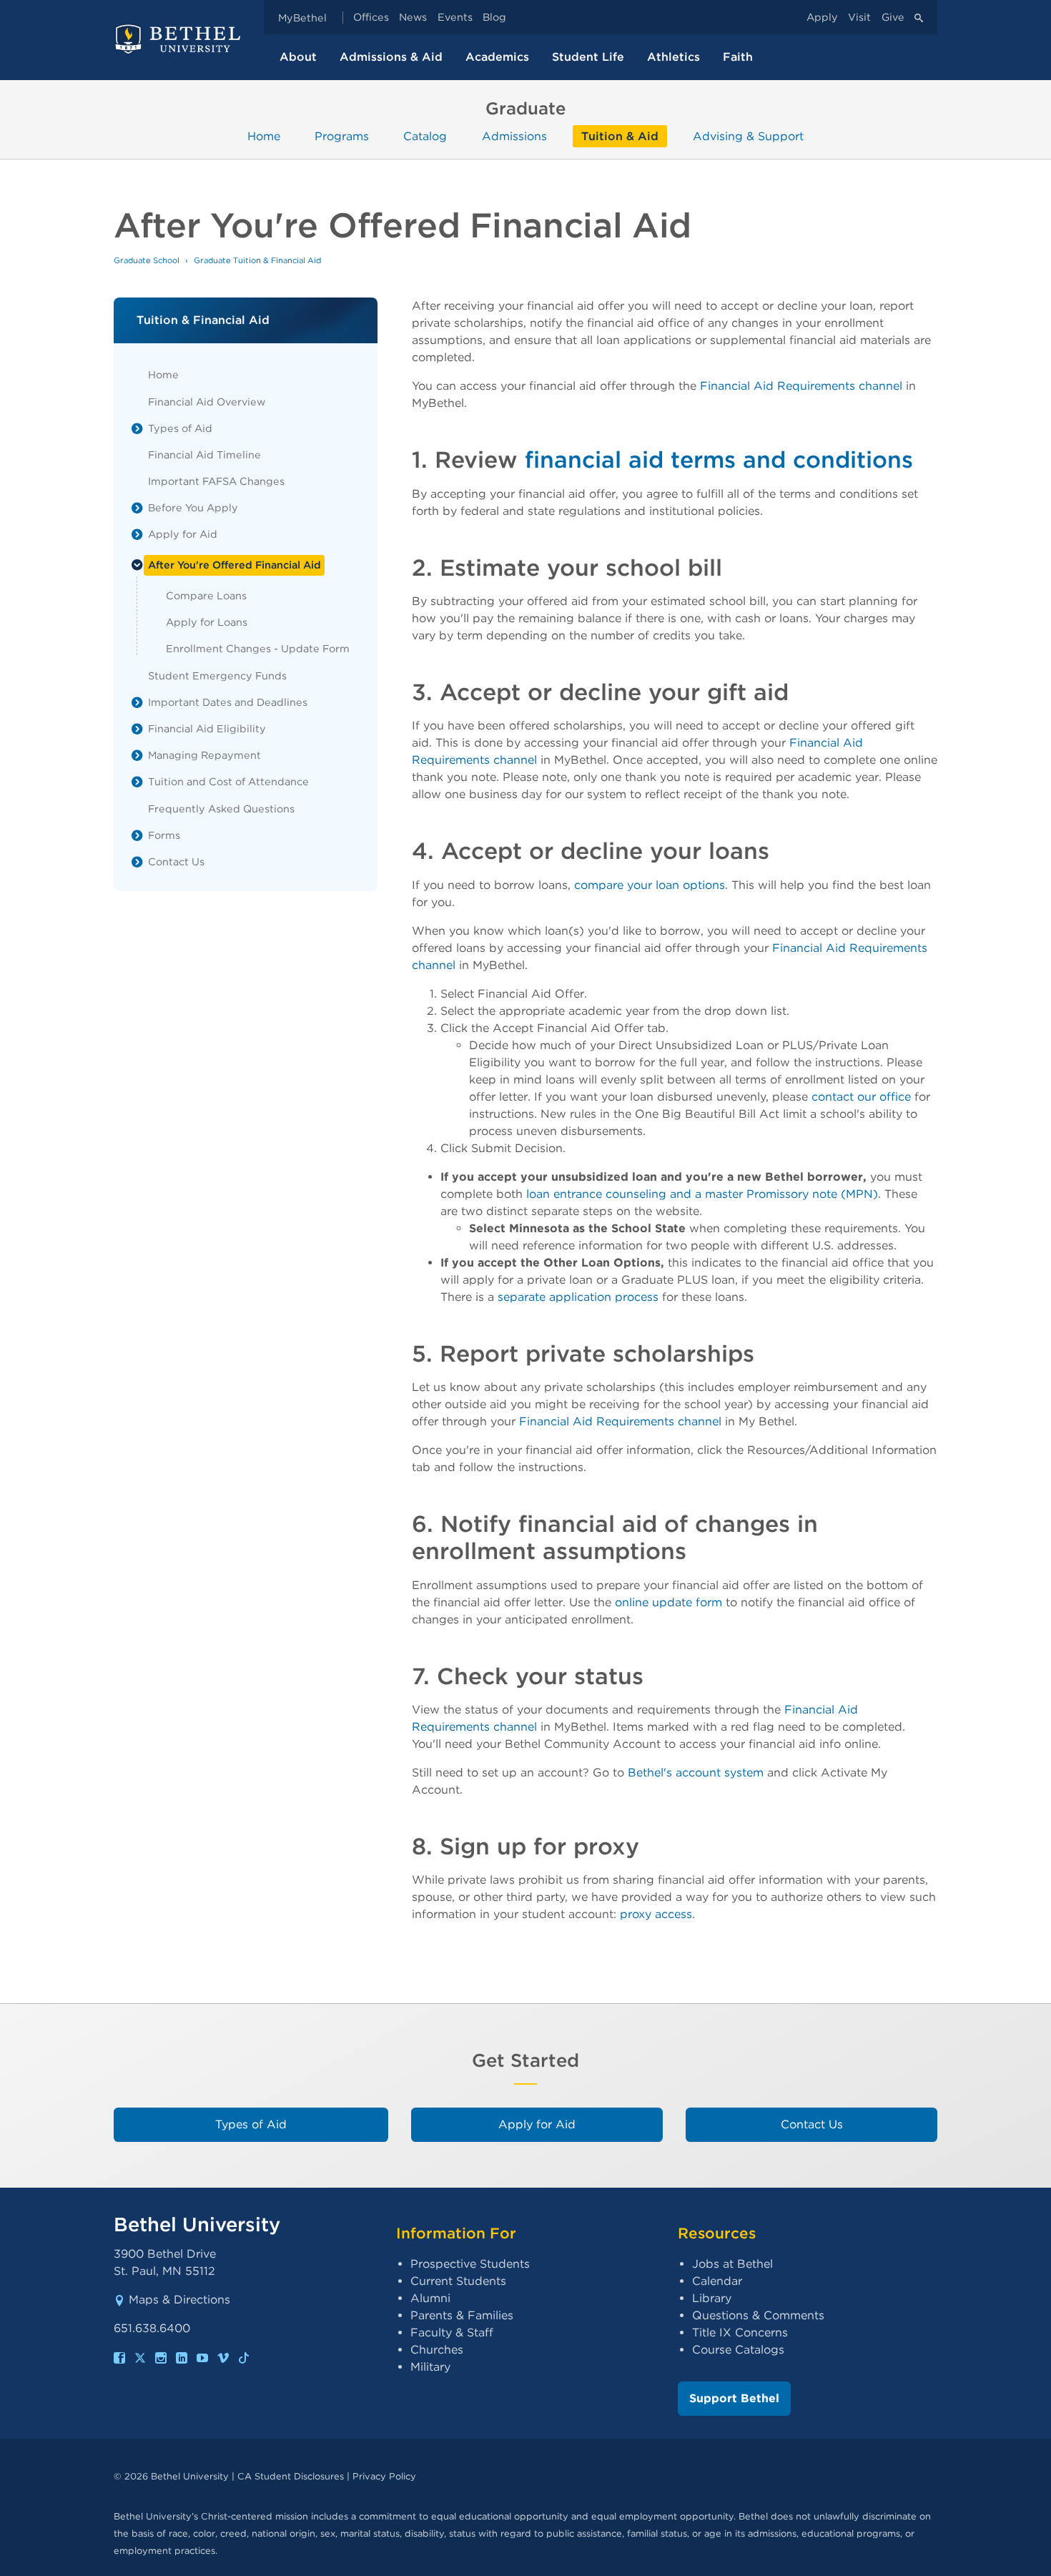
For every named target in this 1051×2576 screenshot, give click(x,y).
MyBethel (302, 18)
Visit (859, 18)
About (298, 57)
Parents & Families (462, 2315)
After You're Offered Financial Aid (235, 565)
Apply (822, 18)
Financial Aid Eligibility (207, 728)
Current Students (458, 2281)
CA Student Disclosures (291, 2476)
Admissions (514, 136)
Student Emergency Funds (217, 675)
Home (264, 136)
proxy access (656, 1914)
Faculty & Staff (452, 2332)
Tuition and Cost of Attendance (228, 781)
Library (712, 2298)
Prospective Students (470, 2264)
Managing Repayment (204, 755)
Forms (164, 835)
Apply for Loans (207, 622)
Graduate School (147, 260)
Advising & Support (748, 136)
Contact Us (176, 861)
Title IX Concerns (740, 2332)
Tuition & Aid (620, 136)
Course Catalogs (738, 2350)
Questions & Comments (758, 2315)
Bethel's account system (696, 1773)
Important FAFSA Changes (216, 481)
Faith (738, 57)
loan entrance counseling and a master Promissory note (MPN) (702, 1194)
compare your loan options (650, 885)
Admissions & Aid (391, 57)
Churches (437, 2350)
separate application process (578, 1297)
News (413, 18)
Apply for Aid (183, 534)
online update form (668, 1602)
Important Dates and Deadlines (228, 702)
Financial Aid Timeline (204, 454)
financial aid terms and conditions (719, 459)
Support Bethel (734, 2398)
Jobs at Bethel (732, 2264)
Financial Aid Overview (207, 402)
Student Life (588, 57)
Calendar (717, 2281)
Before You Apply (193, 507)
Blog (494, 18)
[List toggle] (137, 428)
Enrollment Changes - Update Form (258, 648)
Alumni (430, 2298)
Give (893, 18)
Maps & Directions (179, 2300)
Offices (371, 18)
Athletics (673, 57)
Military (430, 2367)
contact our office (861, 1097)
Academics (497, 57)
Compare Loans (206, 595)
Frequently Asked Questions (221, 808)
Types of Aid (180, 428)
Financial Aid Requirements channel (801, 386)
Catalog (425, 136)
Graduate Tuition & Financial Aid (257, 260)
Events (455, 18)
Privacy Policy (384, 2476)
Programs (342, 136)
